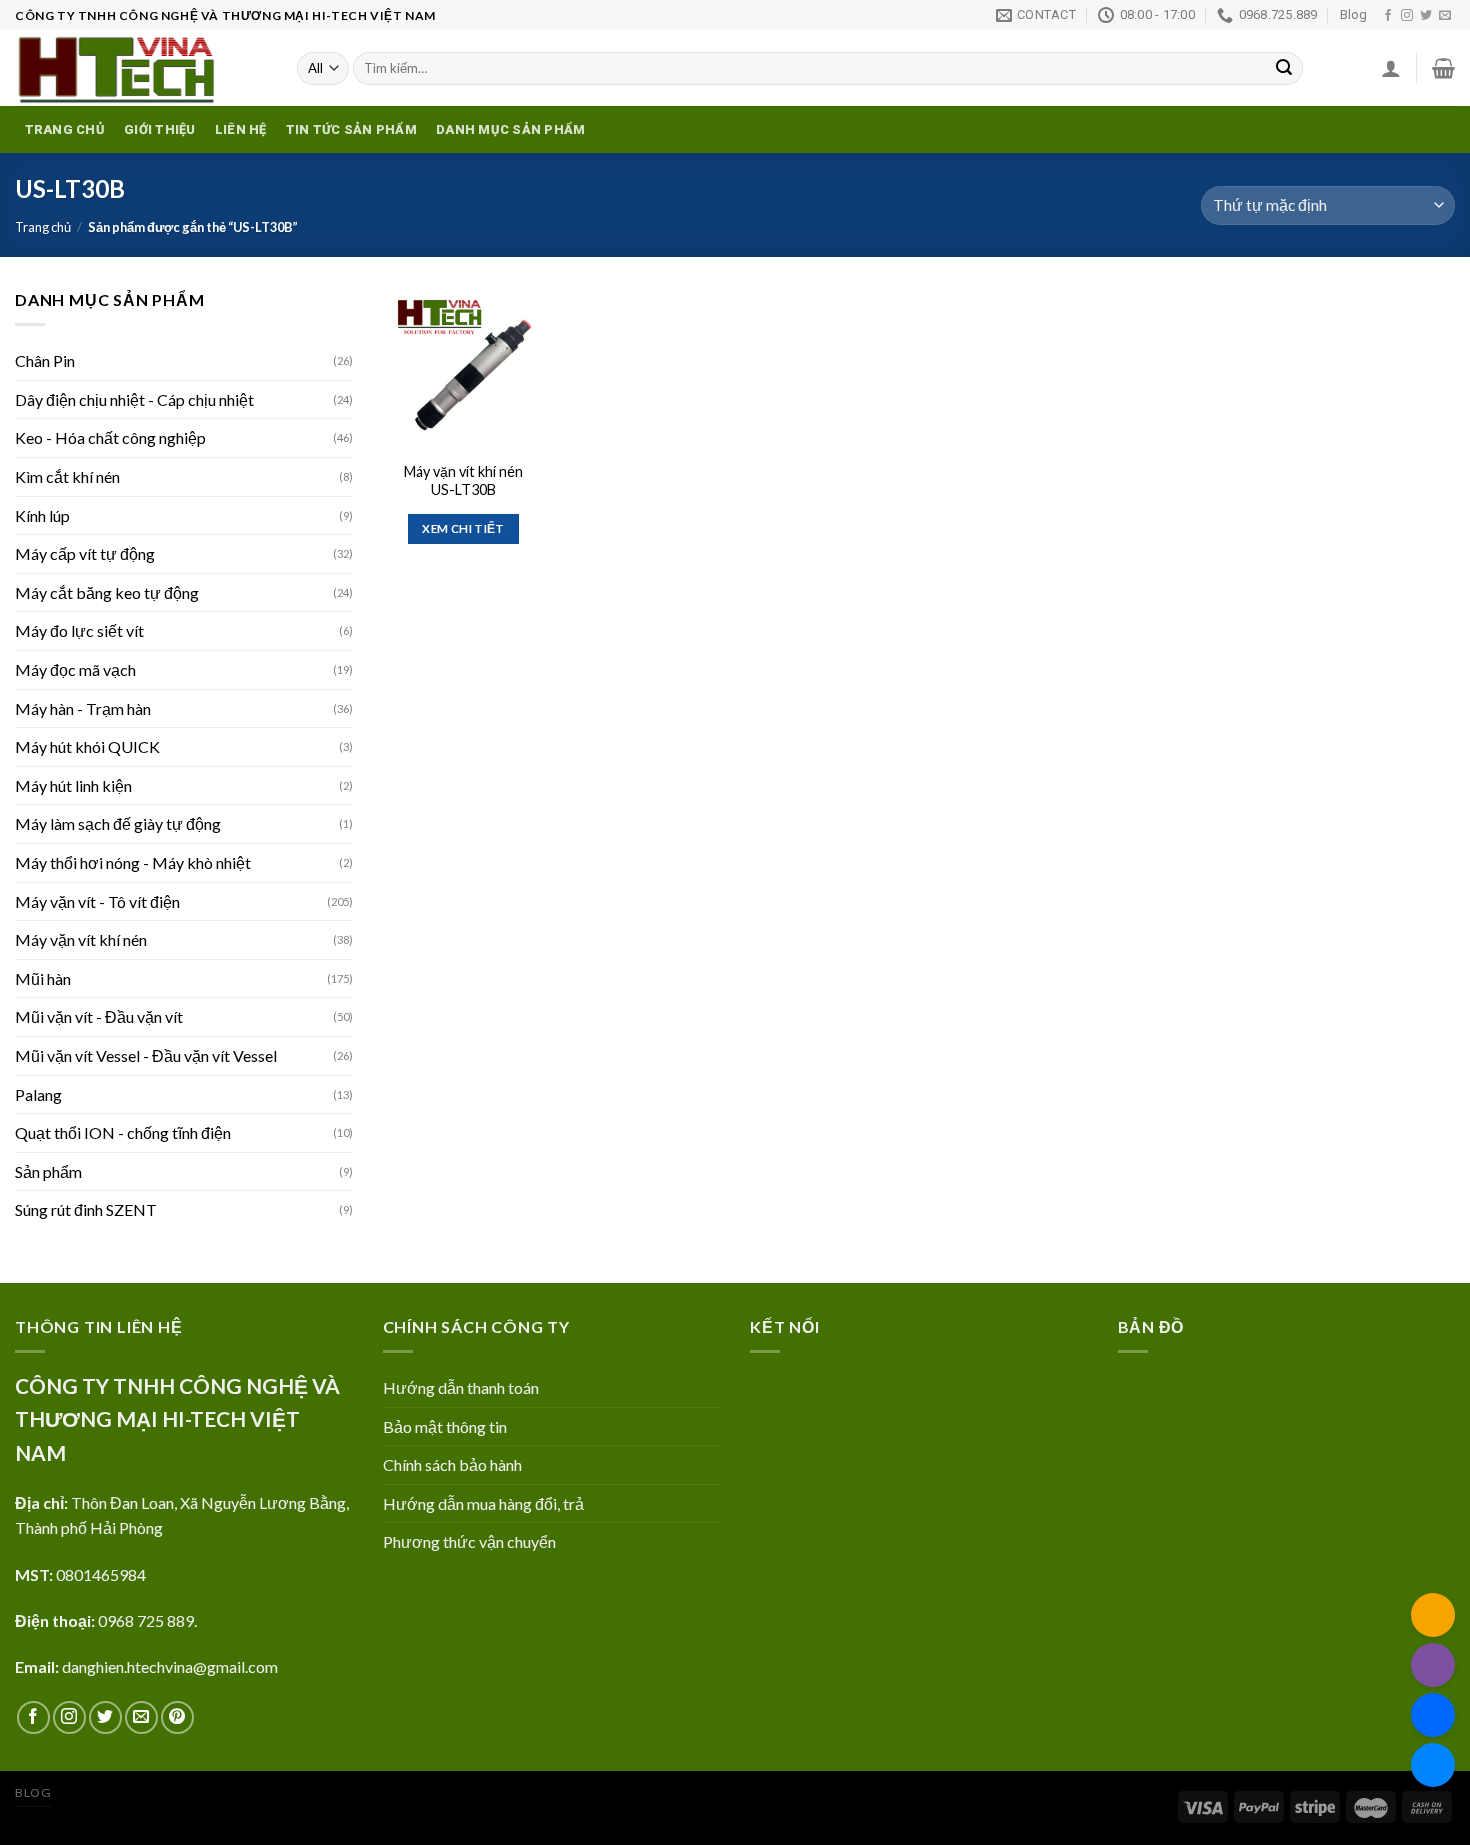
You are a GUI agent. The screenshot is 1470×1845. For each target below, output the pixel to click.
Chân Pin (45, 360)
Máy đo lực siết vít (79, 630)
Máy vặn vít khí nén (81, 939)
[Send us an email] (1445, 16)
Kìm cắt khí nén (67, 476)
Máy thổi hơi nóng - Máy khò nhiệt (133, 862)
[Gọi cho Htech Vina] (1433, 1665)
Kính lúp (42, 515)
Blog (1353, 14)
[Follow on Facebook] (1388, 16)
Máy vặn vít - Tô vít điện (97, 901)
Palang (38, 1094)
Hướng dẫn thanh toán (461, 1387)
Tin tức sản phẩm (351, 129)
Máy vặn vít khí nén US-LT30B (463, 481)
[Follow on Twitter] (1426, 16)
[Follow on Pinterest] (177, 1717)
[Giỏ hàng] (1443, 68)
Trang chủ (65, 129)
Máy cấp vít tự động (85, 553)
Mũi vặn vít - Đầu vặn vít (99, 1016)
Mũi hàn (43, 978)
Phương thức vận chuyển (469, 1541)
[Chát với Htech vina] (1433, 1765)
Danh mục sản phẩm (510, 129)
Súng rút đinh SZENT (86, 1209)
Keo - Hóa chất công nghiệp (110, 437)
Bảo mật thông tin (445, 1426)
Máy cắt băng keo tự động (107, 592)
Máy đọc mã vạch (75, 669)
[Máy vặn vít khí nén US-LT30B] (463, 368)
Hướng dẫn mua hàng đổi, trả (483, 1503)
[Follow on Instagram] (1407, 16)
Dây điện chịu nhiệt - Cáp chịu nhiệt (134, 399)
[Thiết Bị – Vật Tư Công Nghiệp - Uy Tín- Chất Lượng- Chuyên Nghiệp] (141, 68)
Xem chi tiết (463, 528)
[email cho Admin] (1433, 1615)
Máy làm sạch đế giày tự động (118, 823)
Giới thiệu (160, 129)
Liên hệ (241, 129)
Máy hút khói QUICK (87, 746)
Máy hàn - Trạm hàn (83, 708)
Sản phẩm (48, 1171)
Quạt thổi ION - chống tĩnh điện (123, 1132)
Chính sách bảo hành (452, 1464)
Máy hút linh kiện (73, 785)
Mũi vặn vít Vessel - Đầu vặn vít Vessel (146, 1055)
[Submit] (1284, 69)
